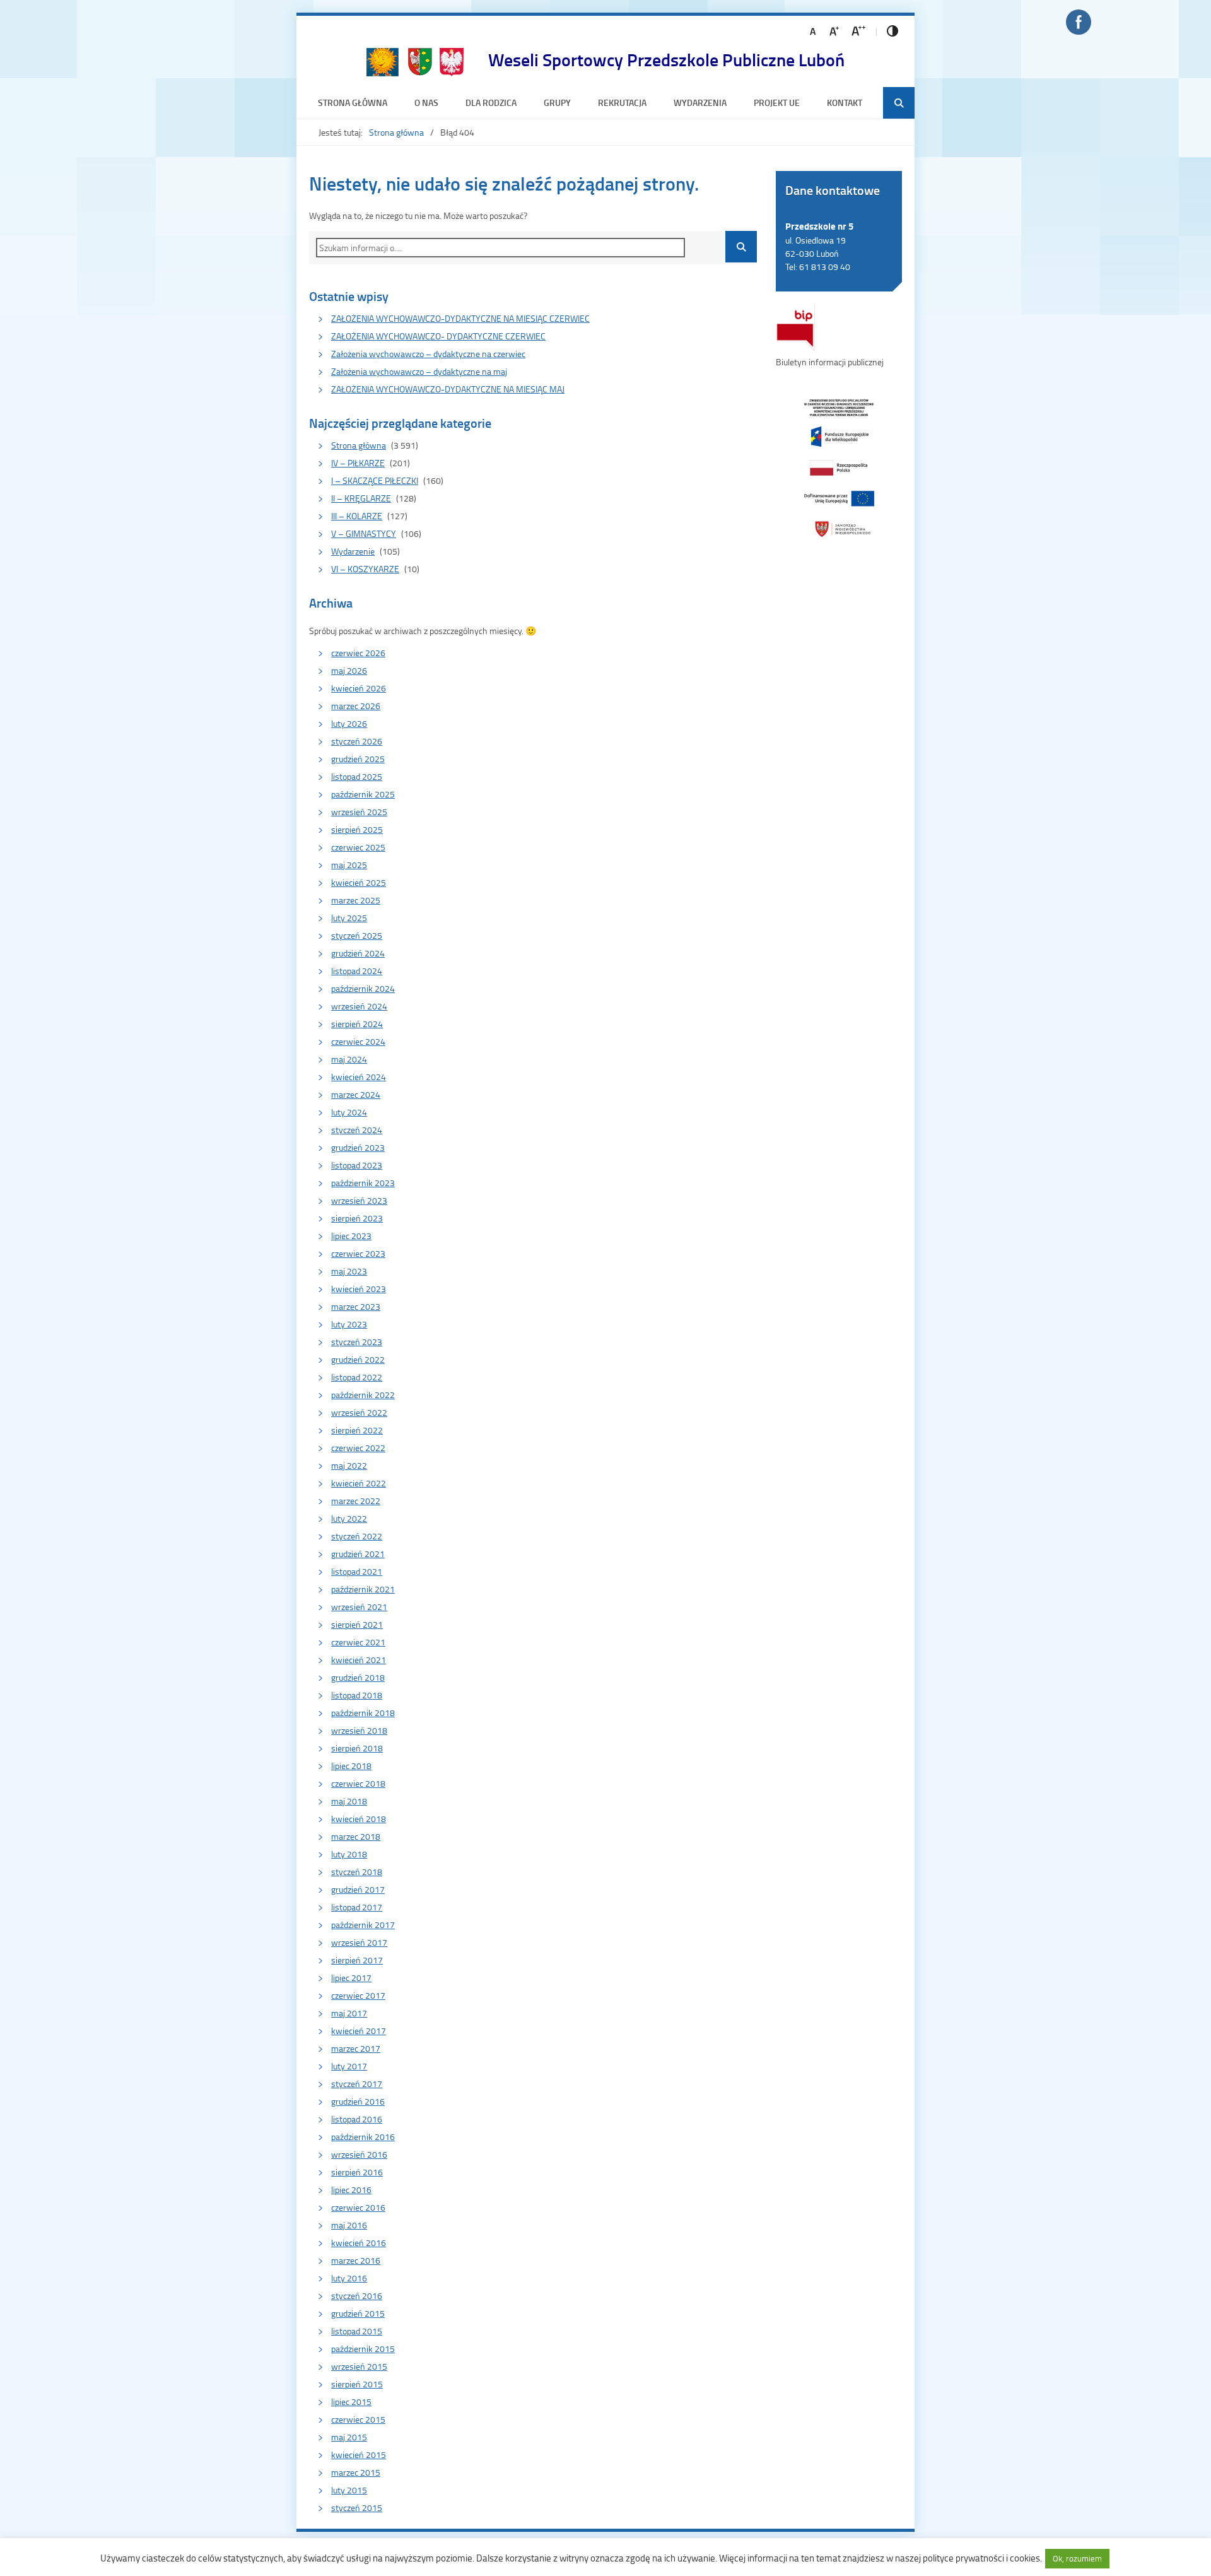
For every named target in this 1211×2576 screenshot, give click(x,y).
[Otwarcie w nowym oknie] (839, 467)
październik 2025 (363, 794)
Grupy (557, 103)
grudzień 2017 (358, 1889)
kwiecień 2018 (359, 1819)
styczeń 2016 (357, 2296)
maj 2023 (349, 1271)
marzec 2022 (356, 1501)
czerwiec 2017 (358, 1995)
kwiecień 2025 (359, 882)
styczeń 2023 (357, 1342)
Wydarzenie (353, 551)
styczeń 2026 (357, 741)
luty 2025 (349, 918)
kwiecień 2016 (359, 2243)
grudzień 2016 (358, 2101)
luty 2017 (349, 2066)
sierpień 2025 (357, 829)
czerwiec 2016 (358, 2207)
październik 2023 (363, 1183)
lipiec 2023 (351, 1236)
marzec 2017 (356, 2048)
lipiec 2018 (351, 1766)
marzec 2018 (356, 1836)
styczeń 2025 (357, 935)
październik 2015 (363, 2349)
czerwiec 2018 (358, 1783)
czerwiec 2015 (358, 2419)
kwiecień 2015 (359, 2455)
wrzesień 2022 (359, 1412)
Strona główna (353, 103)
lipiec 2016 (351, 2190)
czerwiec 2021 (358, 1642)
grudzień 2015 (358, 2313)
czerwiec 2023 (358, 1253)
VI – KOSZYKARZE (365, 569)
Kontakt (845, 103)
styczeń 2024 (357, 1130)
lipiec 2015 (351, 2402)
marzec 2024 (356, 1094)
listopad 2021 (357, 1571)
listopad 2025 (357, 776)
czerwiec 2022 (358, 1448)
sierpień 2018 (357, 1748)
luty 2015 (349, 2490)
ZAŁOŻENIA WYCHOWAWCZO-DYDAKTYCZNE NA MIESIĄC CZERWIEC (460, 318)
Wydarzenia (700, 103)
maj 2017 (349, 2013)
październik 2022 (363, 1395)
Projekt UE (777, 103)
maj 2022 (349, 1465)
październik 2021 (363, 1589)
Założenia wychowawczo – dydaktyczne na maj (419, 371)
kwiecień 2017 (359, 2031)
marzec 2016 (356, 2260)
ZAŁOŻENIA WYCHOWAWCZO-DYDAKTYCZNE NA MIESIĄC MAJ (448, 389)
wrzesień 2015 (359, 2366)
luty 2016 (349, 2278)
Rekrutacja (622, 103)
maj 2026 (349, 670)
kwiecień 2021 (359, 1660)
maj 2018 (349, 1801)
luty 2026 (349, 723)
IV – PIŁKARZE (358, 463)
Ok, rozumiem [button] (1077, 2558)
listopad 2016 (357, 2119)
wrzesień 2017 (359, 1942)
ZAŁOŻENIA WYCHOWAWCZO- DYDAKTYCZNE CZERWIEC (438, 336)
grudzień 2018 (358, 1677)
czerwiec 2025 (358, 847)
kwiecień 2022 (359, 1483)
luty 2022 (349, 1518)
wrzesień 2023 (359, 1200)
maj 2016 (349, 2225)
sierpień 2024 (357, 1024)
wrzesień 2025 (359, 812)
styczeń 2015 (357, 2508)
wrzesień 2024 (359, 1006)
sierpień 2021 (357, 1624)
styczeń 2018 (357, 1872)
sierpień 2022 (357, 1430)
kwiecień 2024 (359, 1077)
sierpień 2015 (357, 2384)
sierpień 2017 (357, 1960)
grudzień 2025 (358, 759)
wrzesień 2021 (359, 1607)
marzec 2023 (356, 1306)
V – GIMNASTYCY (364, 533)
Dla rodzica (491, 103)
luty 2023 (349, 1324)
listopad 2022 (357, 1377)
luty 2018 (349, 1854)
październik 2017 (363, 1925)
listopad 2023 (357, 1165)
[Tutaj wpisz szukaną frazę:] (511, 248)
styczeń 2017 (357, 2084)
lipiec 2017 (351, 1978)
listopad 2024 (357, 971)
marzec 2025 (356, 900)
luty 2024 (349, 1112)
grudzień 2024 (358, 953)
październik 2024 (363, 988)
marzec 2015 (356, 2472)
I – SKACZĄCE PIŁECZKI (375, 480)
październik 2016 (363, 2137)
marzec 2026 (356, 706)
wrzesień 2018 (359, 1730)
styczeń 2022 (357, 1536)
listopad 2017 (357, 1907)
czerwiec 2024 (358, 1041)
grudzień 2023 (358, 1147)
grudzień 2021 (358, 1554)
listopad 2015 (357, 2331)
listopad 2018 (357, 1695)
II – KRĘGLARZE (361, 498)
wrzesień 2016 (359, 2154)
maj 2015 (349, 2437)
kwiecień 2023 (359, 1289)
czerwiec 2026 (358, 653)
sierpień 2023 (357, 1218)
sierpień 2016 (357, 2172)
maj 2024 (349, 1059)
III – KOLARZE (357, 516)
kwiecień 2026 (359, 688)
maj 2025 (349, 865)
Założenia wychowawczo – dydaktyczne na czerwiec (428, 354)
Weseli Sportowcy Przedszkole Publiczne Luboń (666, 59)
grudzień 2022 (358, 1359)
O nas (426, 103)
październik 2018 (363, 1713)
